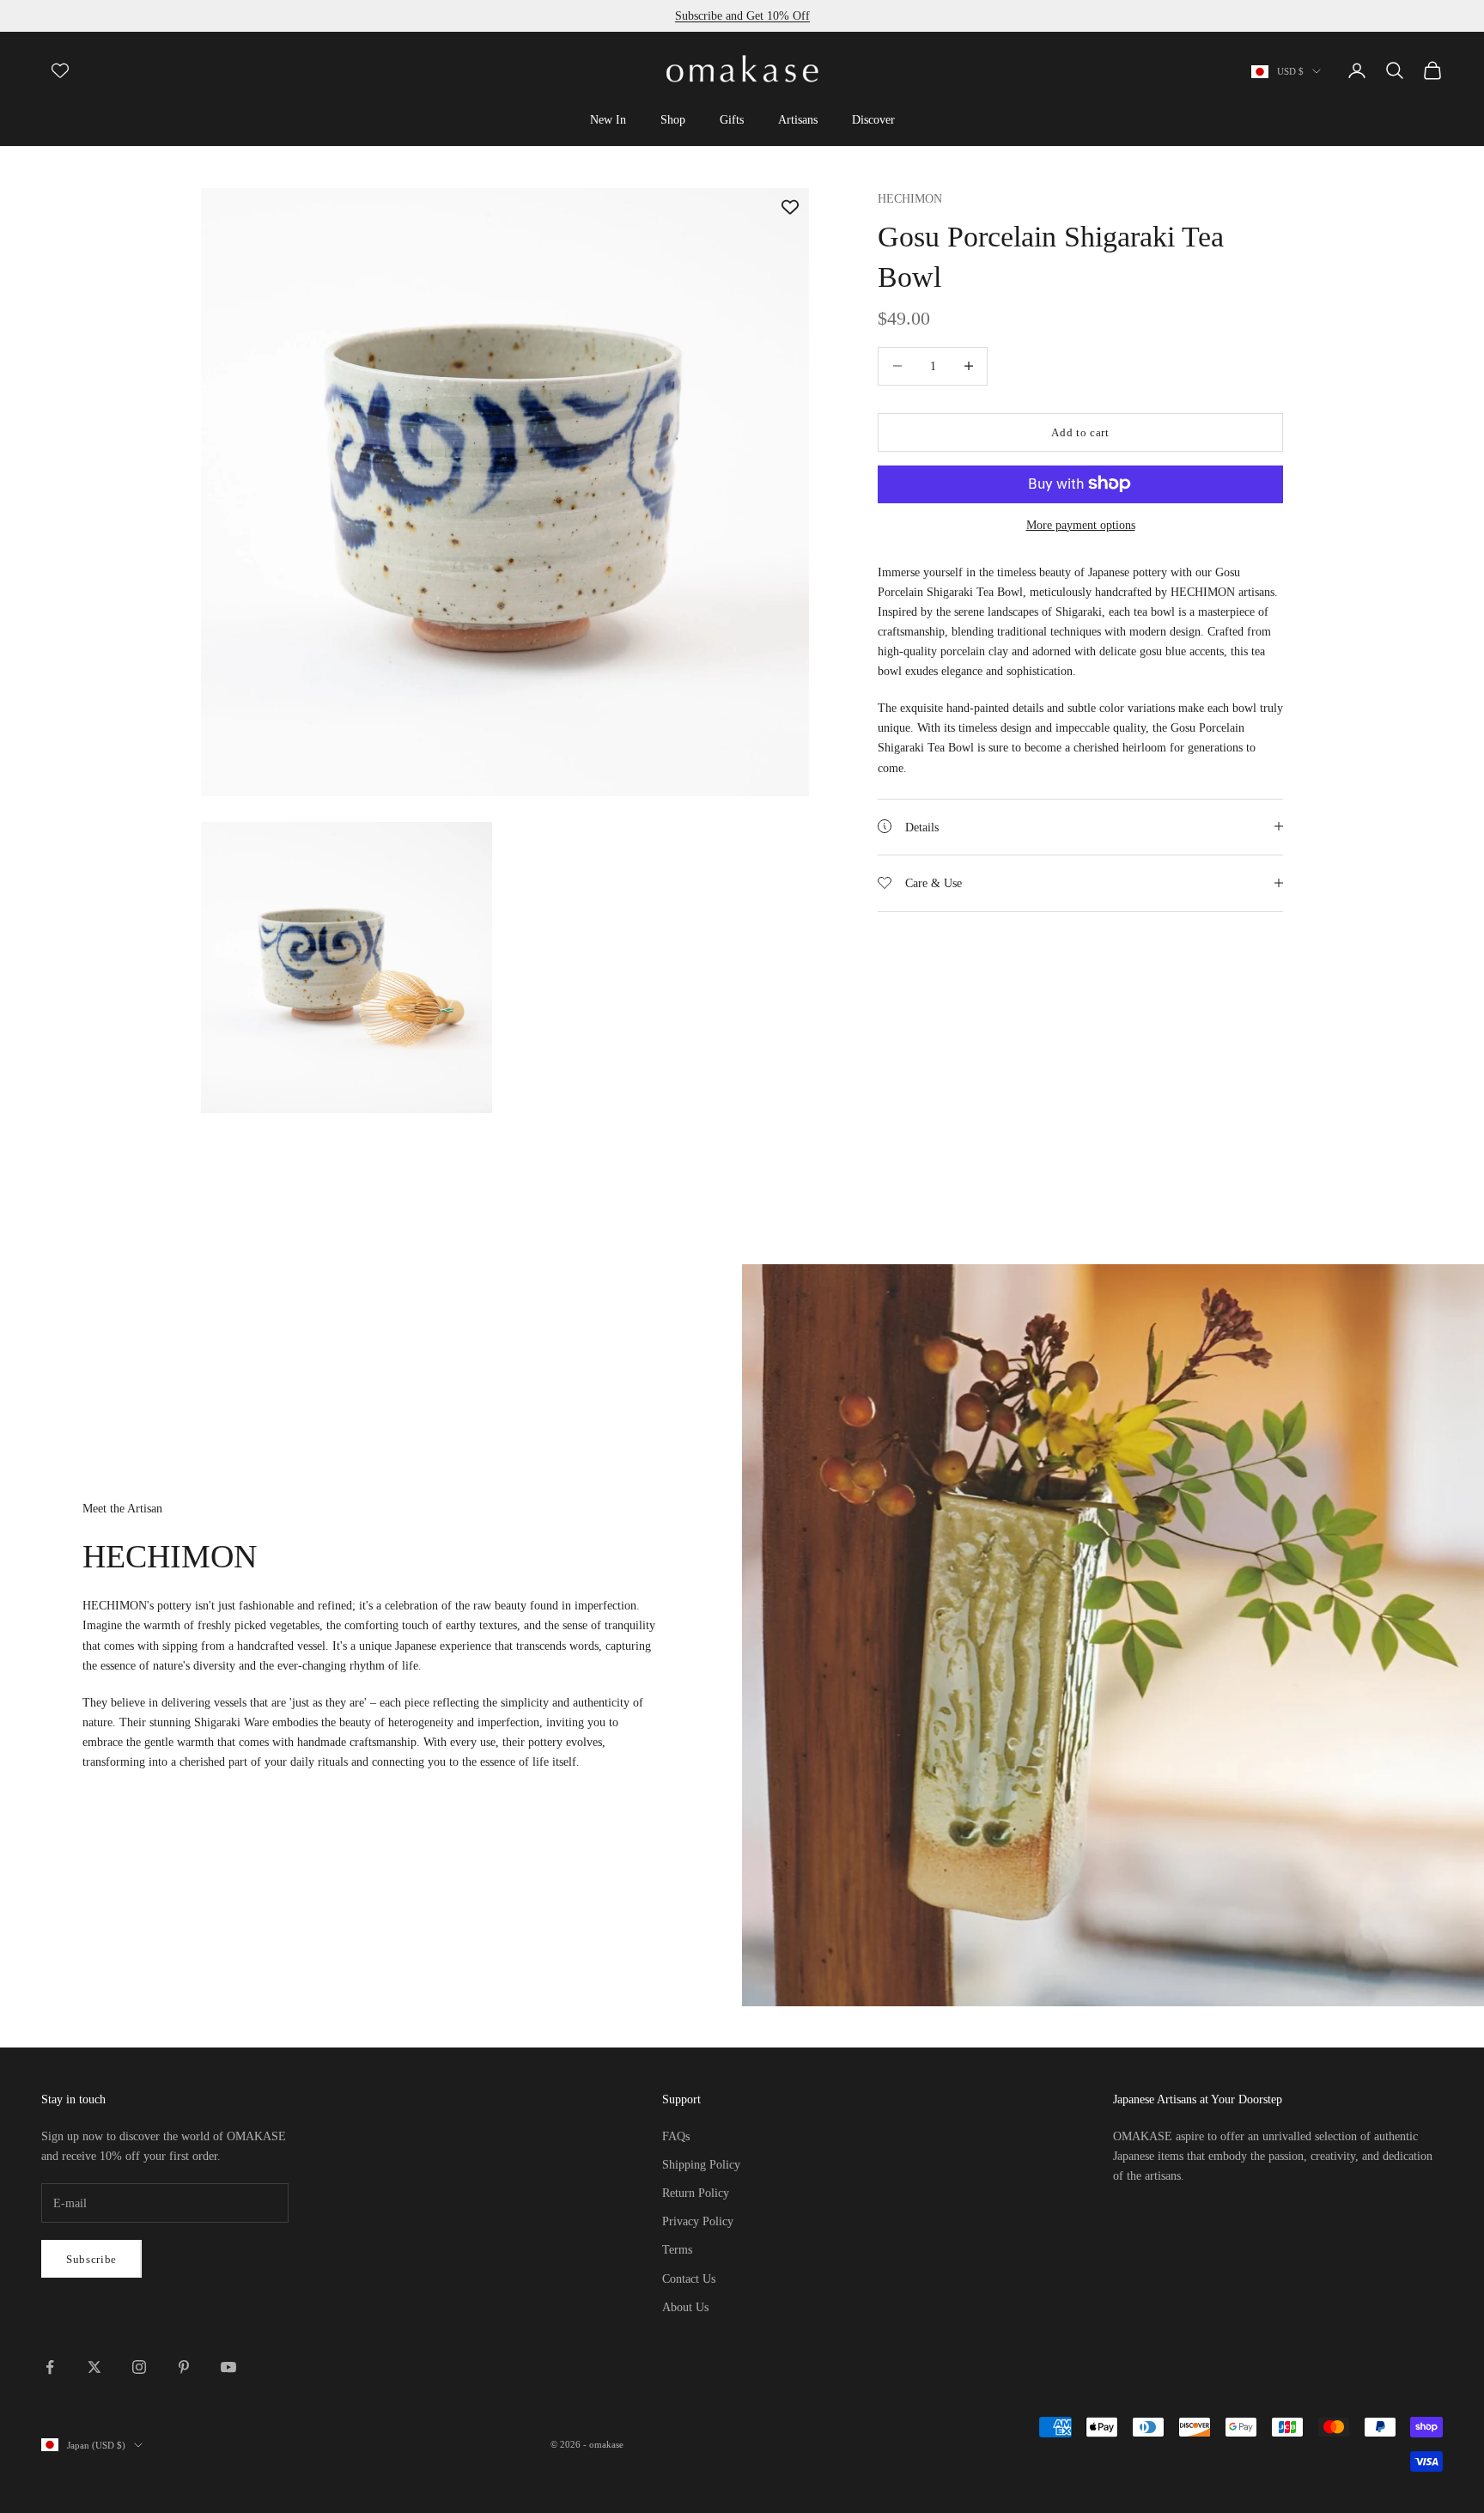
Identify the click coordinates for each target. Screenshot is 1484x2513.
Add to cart (1080, 432)
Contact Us (689, 2279)
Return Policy (696, 2193)
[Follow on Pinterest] (184, 2367)
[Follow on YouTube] (228, 2367)
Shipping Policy (701, 2165)
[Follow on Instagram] (139, 2367)
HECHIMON (910, 198)
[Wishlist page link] (60, 70)
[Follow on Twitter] (94, 2367)
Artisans (798, 119)
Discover (873, 119)
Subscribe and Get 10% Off (742, 16)
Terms (677, 2250)
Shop (673, 119)
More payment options (1081, 524)
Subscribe (91, 2259)
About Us (685, 2307)
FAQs (676, 2136)
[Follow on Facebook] (50, 2367)
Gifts (732, 119)
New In (608, 119)
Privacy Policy (698, 2221)
